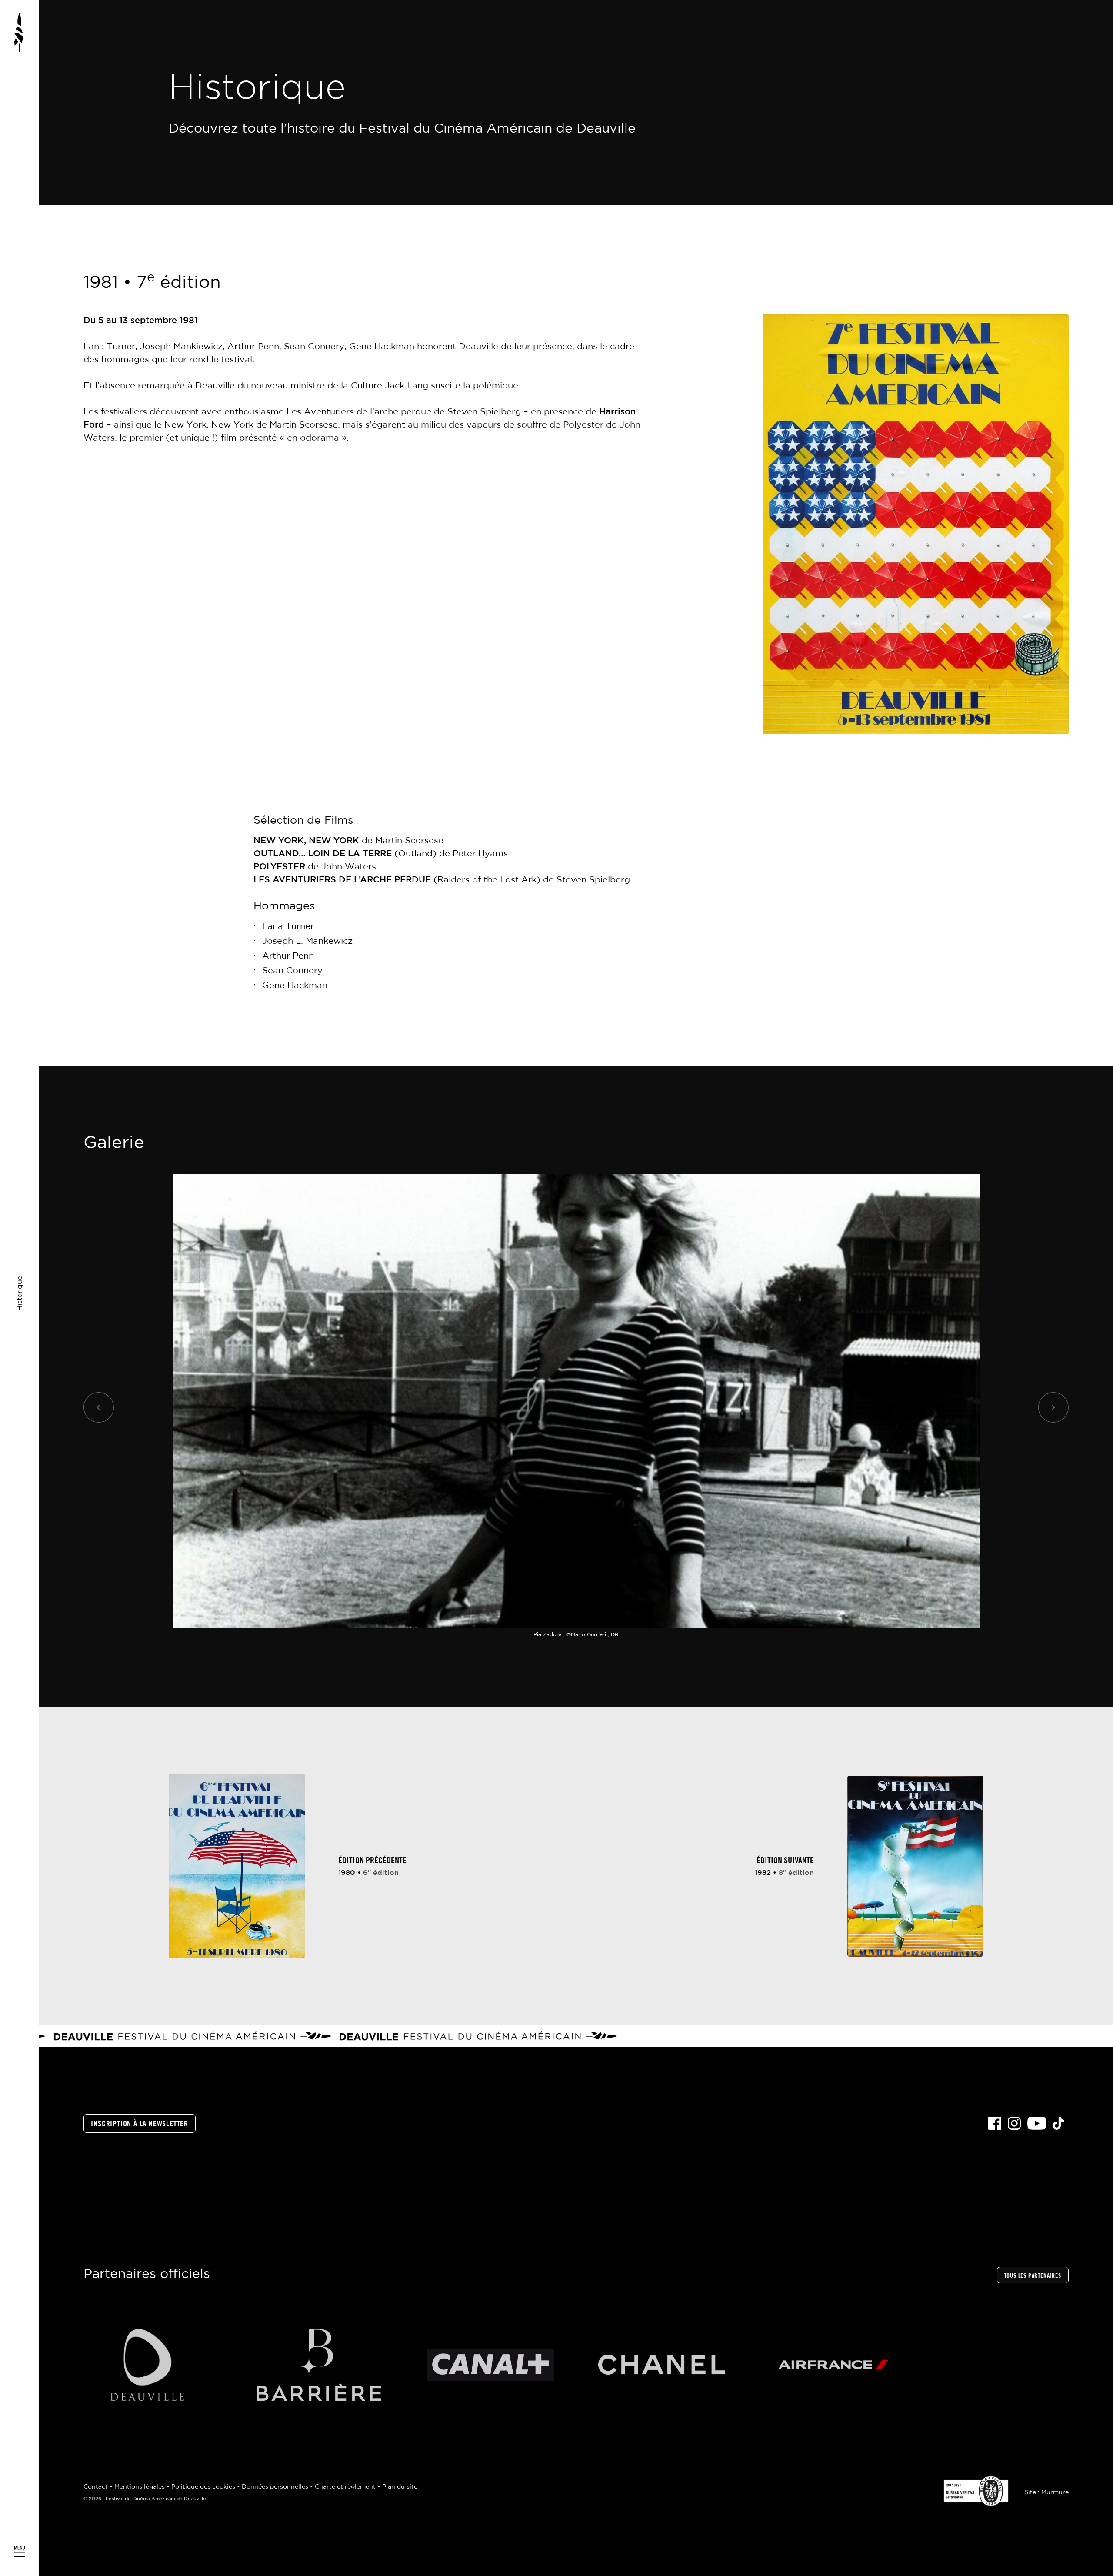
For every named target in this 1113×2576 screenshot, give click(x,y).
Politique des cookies (204, 2487)
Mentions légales (140, 2487)
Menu (20, 1288)
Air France (834, 2365)
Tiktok (1058, 2123)
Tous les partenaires (1033, 2276)
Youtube (1037, 2123)
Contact (97, 2487)
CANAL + (490, 2365)
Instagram (1014, 2123)
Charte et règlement (346, 2487)
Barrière (319, 2365)
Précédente (99, 1407)
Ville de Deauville (147, 2365)
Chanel (662, 2365)
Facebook (995, 2123)
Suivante (1053, 1407)
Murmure (1055, 2492)
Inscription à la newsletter (140, 2124)
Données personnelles (276, 2487)
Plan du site (400, 2487)
